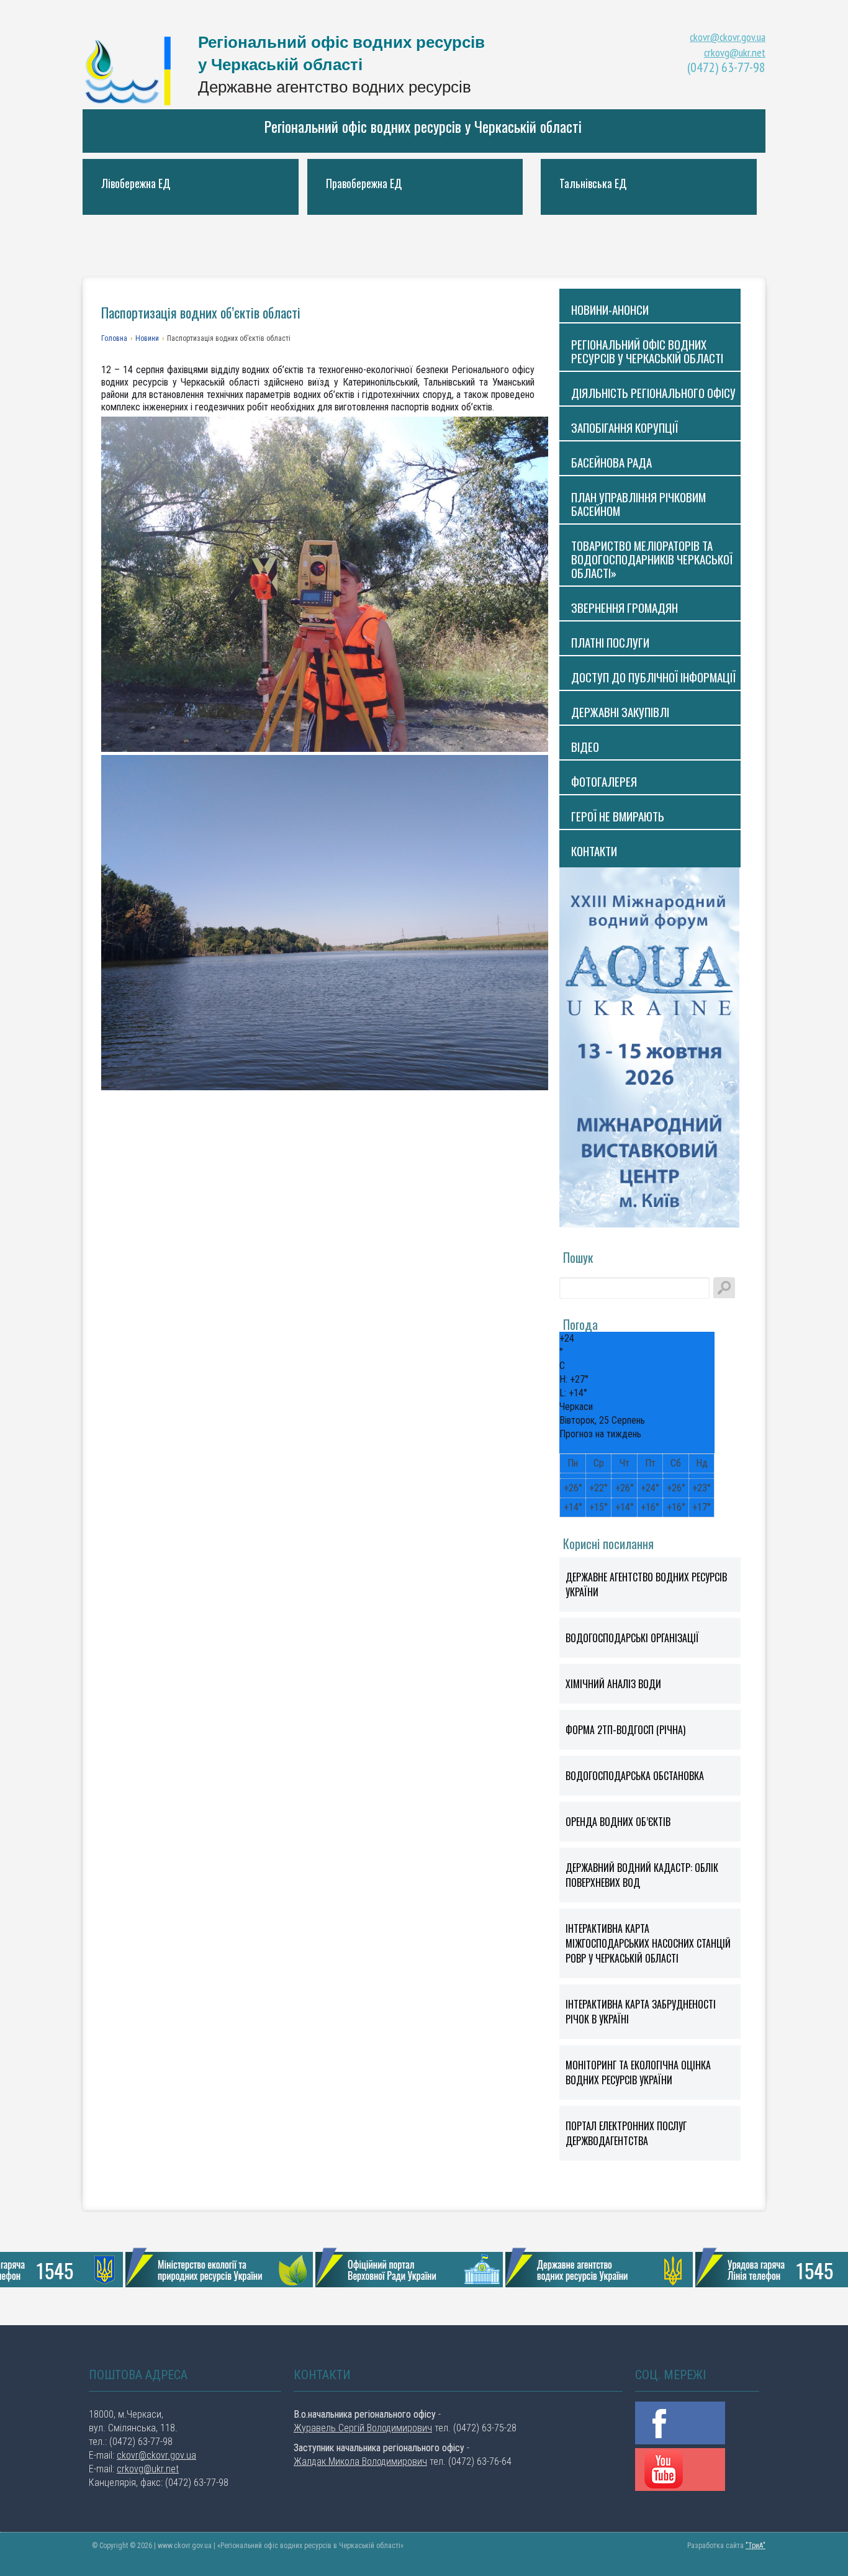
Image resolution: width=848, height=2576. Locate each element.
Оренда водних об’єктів (618, 1822)
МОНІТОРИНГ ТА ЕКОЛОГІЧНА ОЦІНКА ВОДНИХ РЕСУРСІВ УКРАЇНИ (638, 2072)
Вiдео (585, 746)
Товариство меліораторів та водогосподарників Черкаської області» (652, 559)
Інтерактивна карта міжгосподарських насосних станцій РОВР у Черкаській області (648, 1943)
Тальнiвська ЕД (593, 183)
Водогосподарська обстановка (635, 1776)
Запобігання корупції (625, 427)
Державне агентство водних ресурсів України (646, 1584)
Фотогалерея (604, 781)
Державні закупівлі (620, 712)
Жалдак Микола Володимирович (360, 2461)
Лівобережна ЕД (136, 183)
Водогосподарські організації (632, 1638)
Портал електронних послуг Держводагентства (626, 2133)
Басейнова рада (611, 462)
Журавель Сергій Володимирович (363, 2428)
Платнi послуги (610, 642)
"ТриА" (756, 2546)
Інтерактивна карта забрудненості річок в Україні (641, 2012)
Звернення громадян (625, 607)
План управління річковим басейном (638, 504)
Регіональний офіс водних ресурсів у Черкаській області (423, 126)
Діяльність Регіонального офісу (653, 392)
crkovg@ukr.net (735, 52)
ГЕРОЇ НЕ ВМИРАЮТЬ (618, 816)
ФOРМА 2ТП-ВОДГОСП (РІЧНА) (625, 1730)
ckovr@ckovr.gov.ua (728, 37)
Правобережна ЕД (364, 183)
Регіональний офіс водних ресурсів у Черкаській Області (132, 70)
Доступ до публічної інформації (653, 677)
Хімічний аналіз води (613, 1684)
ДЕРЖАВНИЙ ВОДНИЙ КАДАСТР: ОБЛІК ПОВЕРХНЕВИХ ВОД (642, 1875)
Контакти (594, 851)
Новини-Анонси (610, 309)
